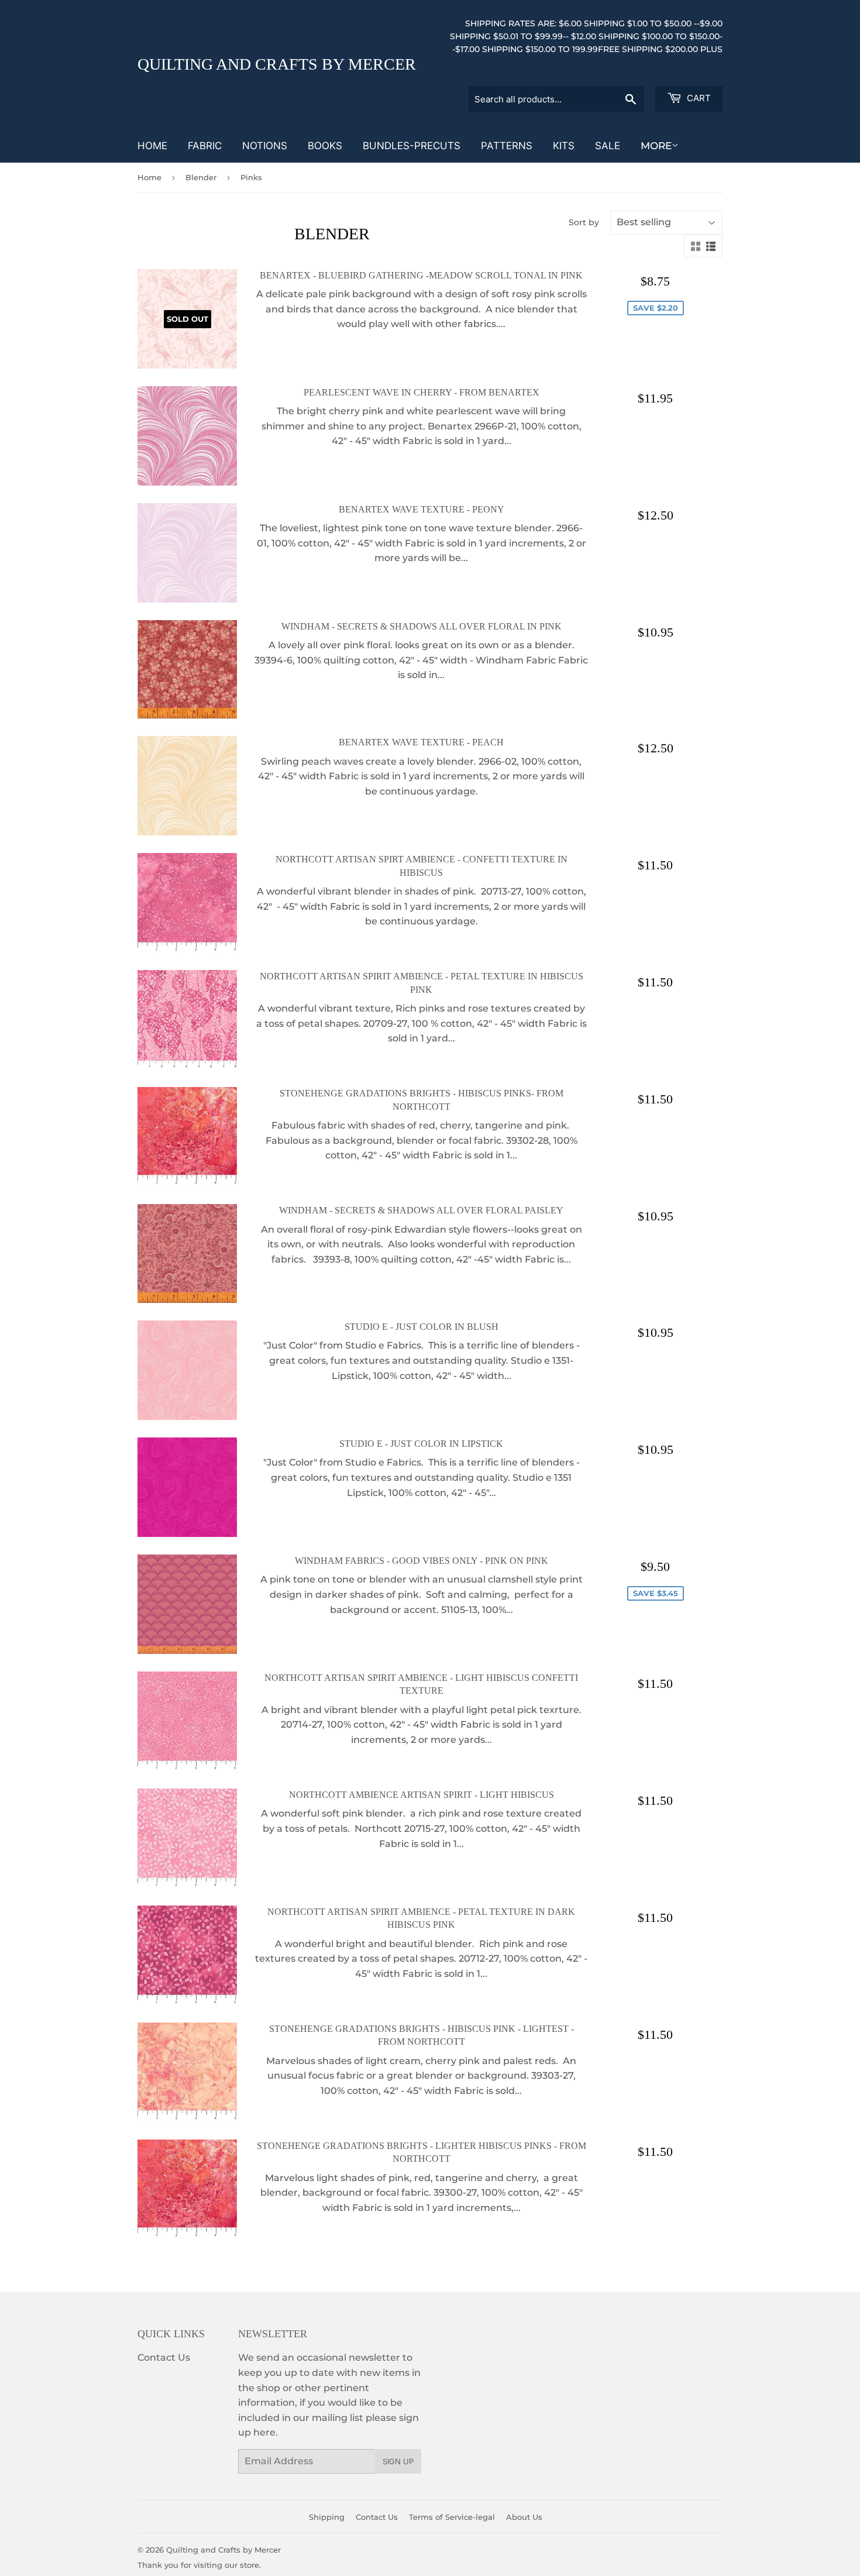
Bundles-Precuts (412, 146)
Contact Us (164, 2357)
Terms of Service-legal (452, 2517)
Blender (201, 177)
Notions (265, 146)
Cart (698, 98)
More (656, 146)
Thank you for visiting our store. (199, 2565)
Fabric (205, 146)
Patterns (507, 146)
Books (325, 146)
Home (152, 146)
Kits (564, 146)
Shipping (327, 2517)
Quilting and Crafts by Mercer (277, 64)
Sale (608, 146)
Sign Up (398, 2461)
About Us (524, 2517)
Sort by (584, 222)
